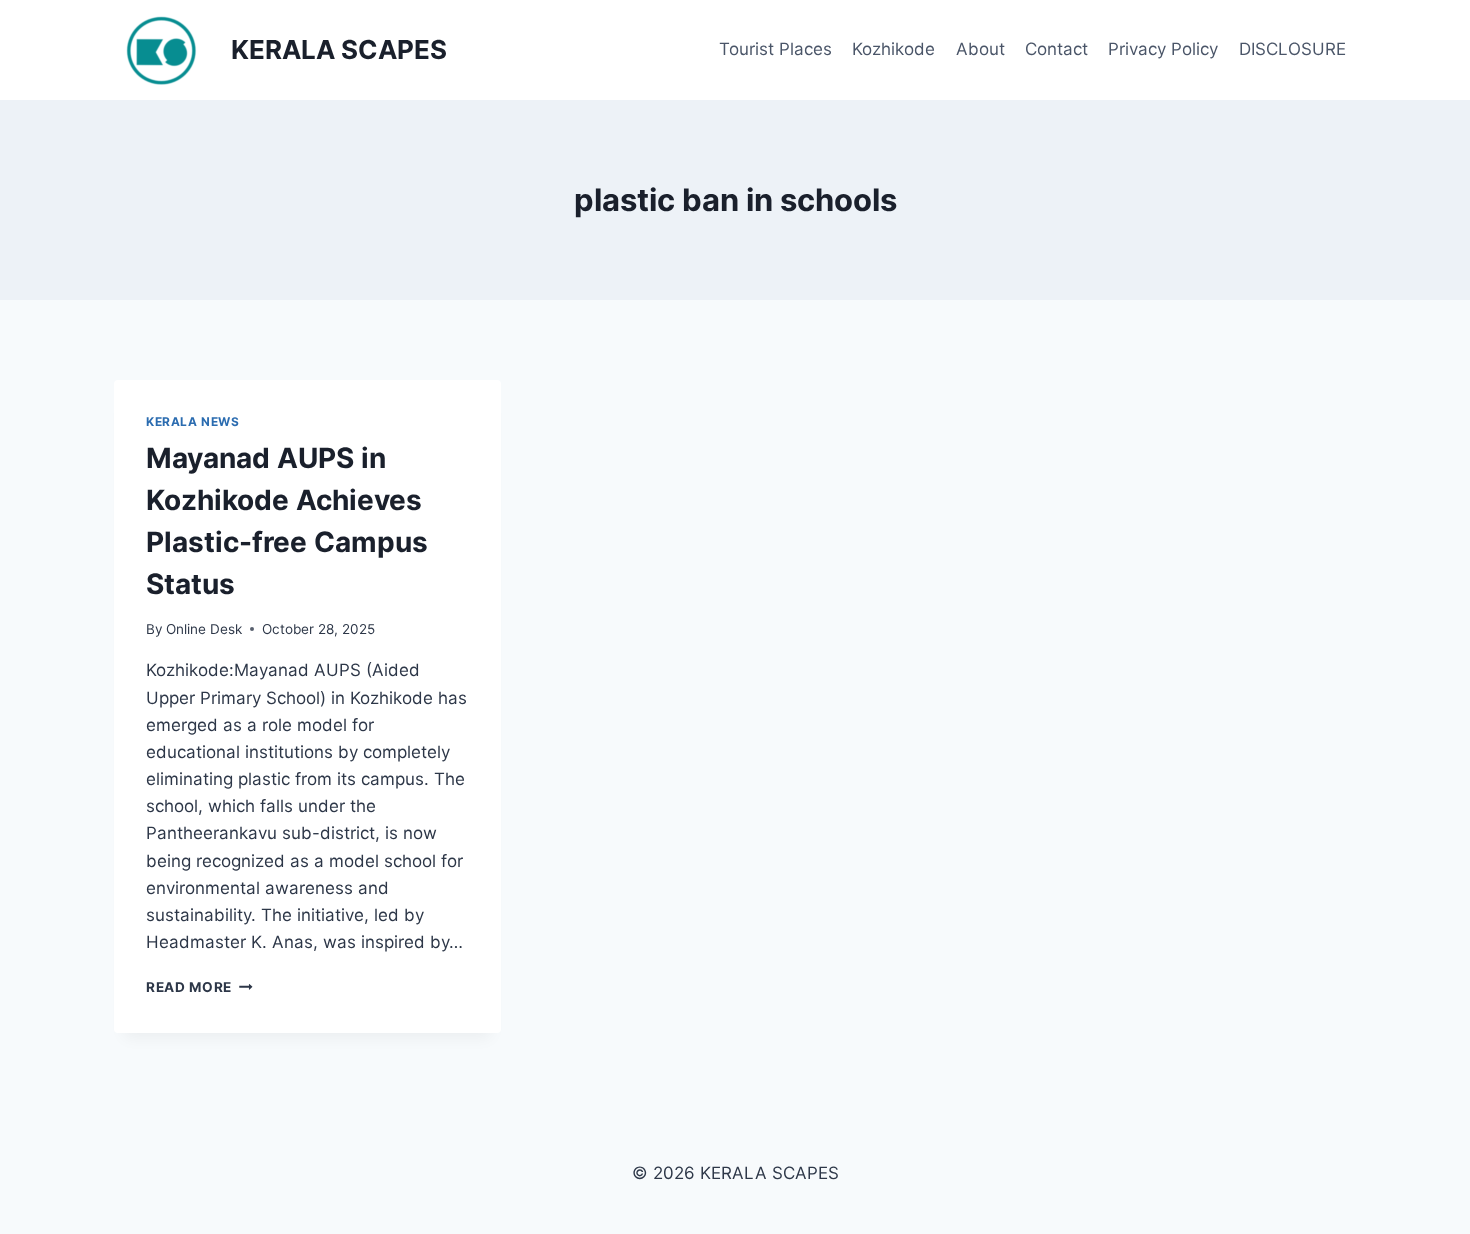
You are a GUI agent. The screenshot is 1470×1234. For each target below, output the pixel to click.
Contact (1056, 49)
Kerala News (193, 421)
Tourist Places (775, 49)
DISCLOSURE (1292, 49)
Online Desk (204, 629)
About (980, 49)
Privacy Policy (1163, 49)
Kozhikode (893, 49)
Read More (199, 987)
